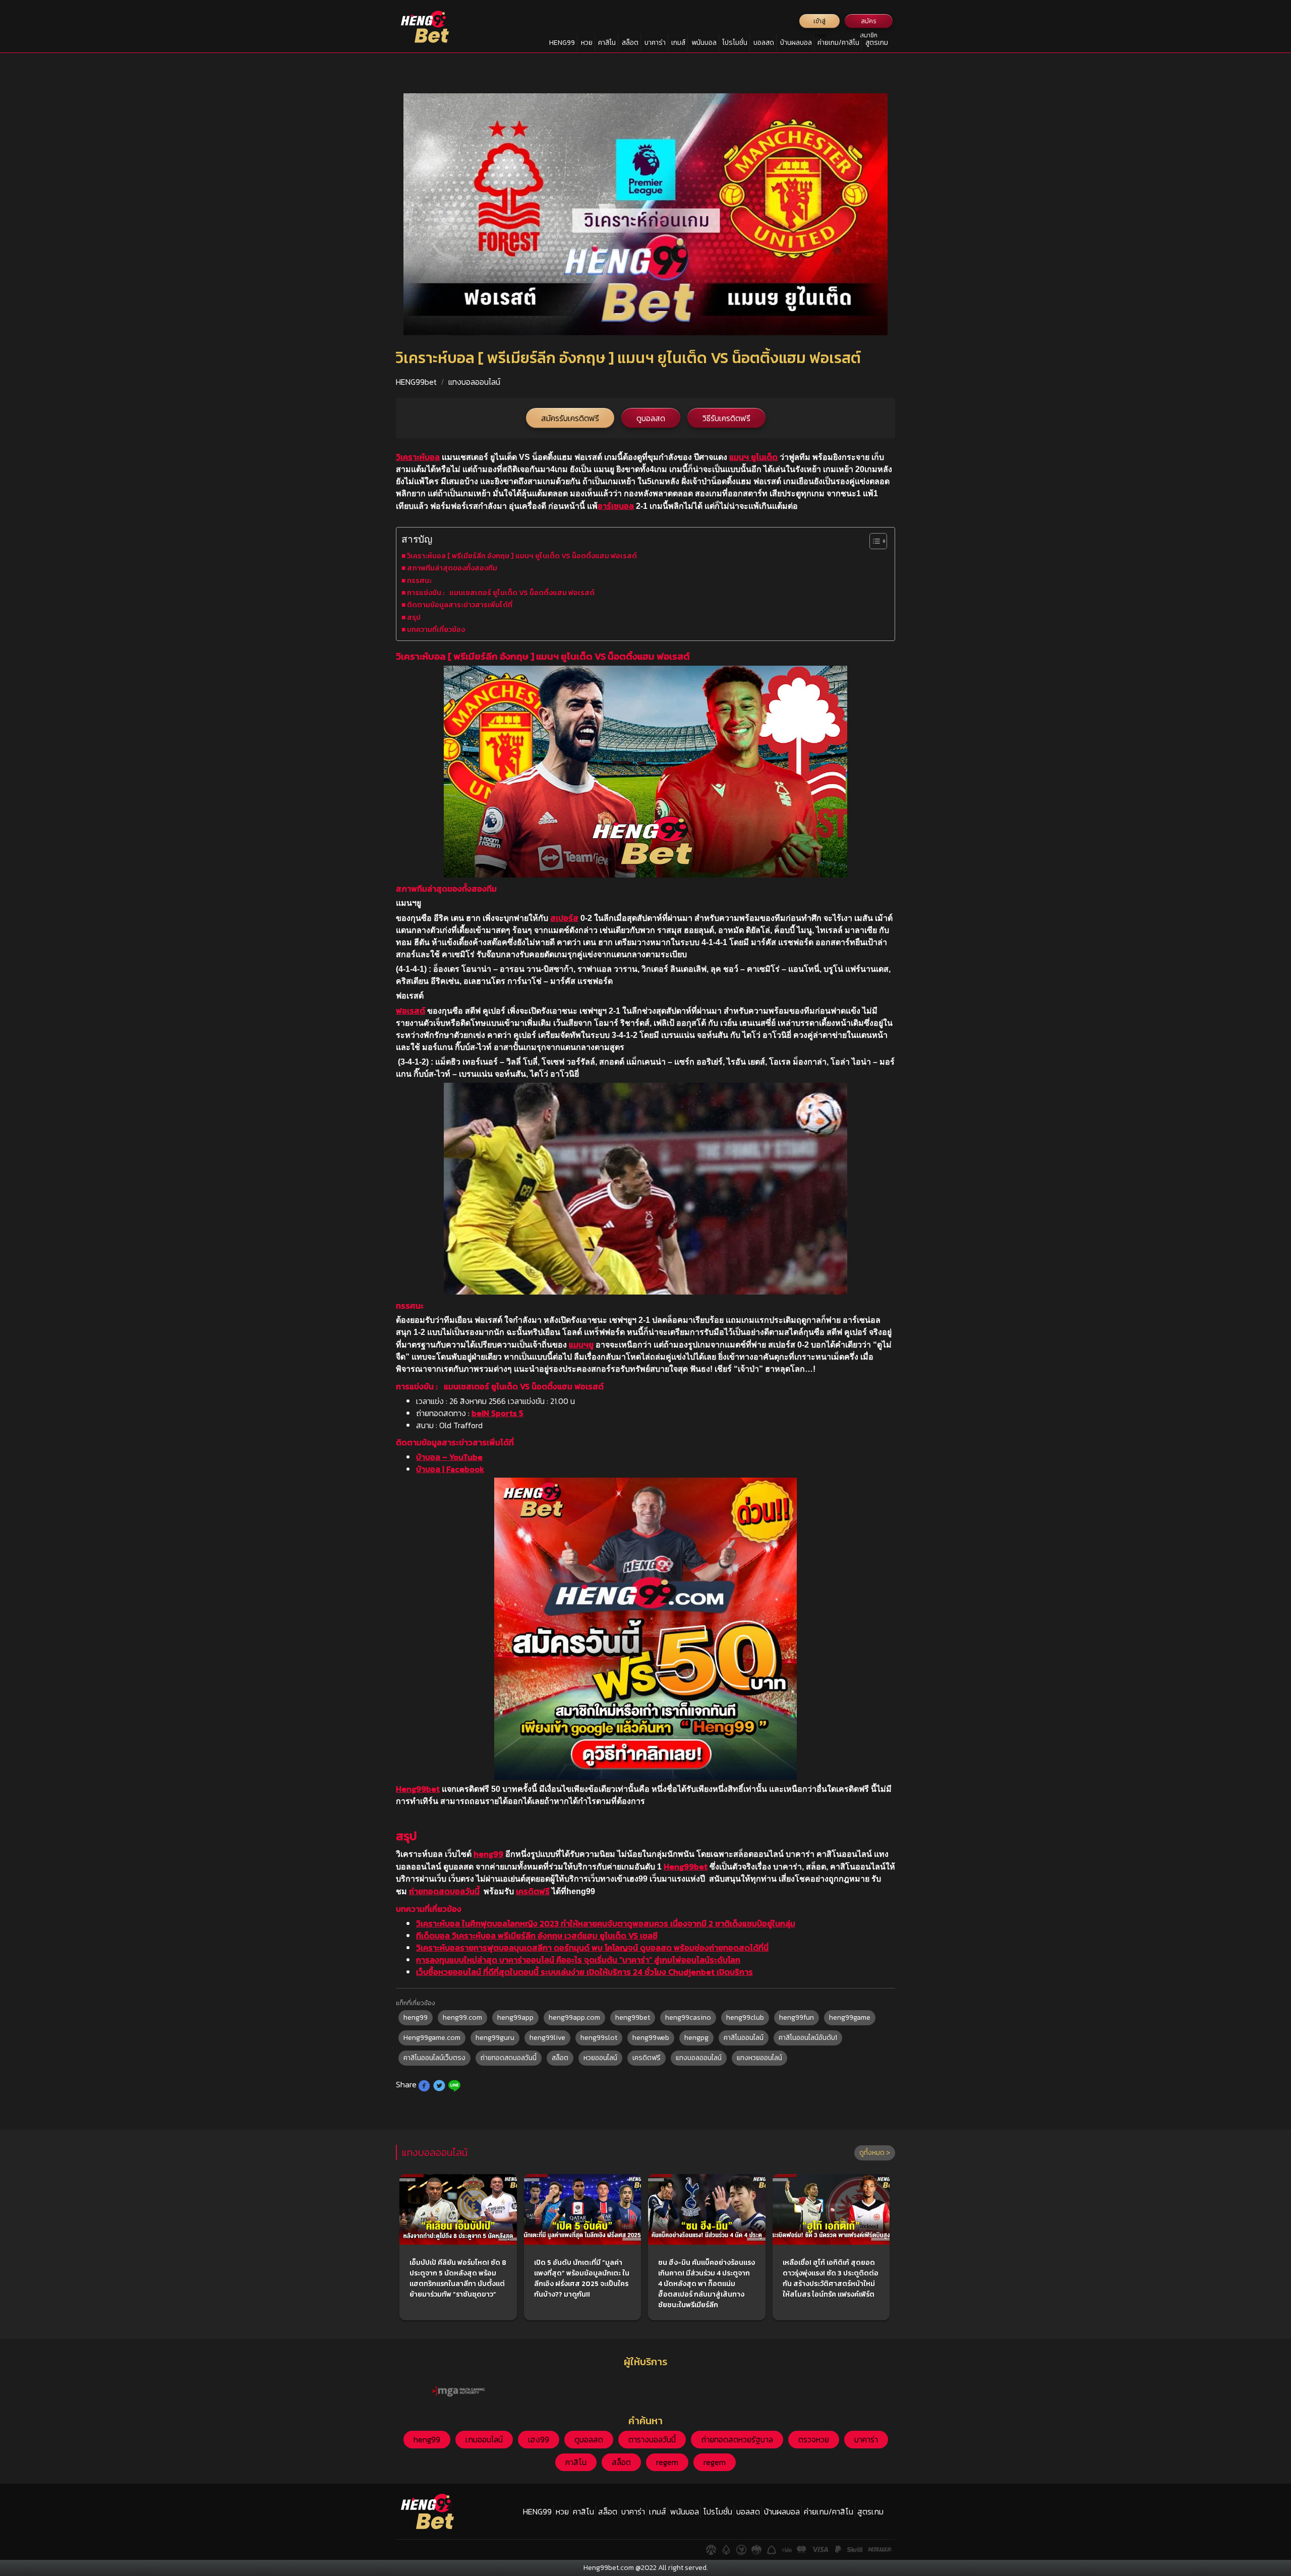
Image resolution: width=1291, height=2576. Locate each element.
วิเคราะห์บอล (418, 457)
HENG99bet (416, 382)
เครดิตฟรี (533, 1891)
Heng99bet (418, 1789)
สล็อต (630, 43)
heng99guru (495, 2038)
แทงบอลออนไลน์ (474, 382)
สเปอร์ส (564, 918)
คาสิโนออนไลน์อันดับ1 (808, 2038)
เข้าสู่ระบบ (820, 22)
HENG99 (562, 43)
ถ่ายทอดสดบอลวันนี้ (444, 1891)
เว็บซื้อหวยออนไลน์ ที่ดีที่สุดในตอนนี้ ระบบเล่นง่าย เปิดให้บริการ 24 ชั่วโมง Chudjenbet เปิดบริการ (584, 1972)
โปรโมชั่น (735, 43)
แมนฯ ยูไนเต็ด (753, 457)
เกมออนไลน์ (484, 2439)
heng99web (651, 2038)
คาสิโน (607, 43)
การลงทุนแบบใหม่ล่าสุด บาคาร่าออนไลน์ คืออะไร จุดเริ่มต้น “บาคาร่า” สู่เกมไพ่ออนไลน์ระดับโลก (578, 1960)
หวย (587, 43)
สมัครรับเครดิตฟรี (570, 418)
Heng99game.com (432, 2038)
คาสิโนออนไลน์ (744, 2038)
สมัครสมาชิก (869, 22)
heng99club (745, 2017)
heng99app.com (574, 2017)
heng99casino (688, 2017)
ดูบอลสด (651, 418)
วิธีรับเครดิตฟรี (726, 418)
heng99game (850, 2017)
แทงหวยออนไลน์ (759, 2058)
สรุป (414, 617)
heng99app (515, 2017)
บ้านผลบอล (796, 43)
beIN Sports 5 (497, 1413)
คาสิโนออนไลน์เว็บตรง (434, 2058)
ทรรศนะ (420, 580)
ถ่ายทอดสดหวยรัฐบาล (737, 2439)
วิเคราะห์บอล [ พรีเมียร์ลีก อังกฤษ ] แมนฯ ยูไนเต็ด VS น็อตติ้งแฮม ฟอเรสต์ (522, 556)
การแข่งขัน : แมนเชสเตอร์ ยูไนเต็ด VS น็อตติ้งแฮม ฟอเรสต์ (501, 593)
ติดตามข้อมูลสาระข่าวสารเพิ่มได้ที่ (460, 605)
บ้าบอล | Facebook (450, 1469)
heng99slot (599, 2038)
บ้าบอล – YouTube (449, 1457)
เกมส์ (678, 43)
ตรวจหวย (814, 2439)
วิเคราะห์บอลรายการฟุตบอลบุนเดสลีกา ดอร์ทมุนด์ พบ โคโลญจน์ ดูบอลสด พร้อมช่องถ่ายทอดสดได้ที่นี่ (592, 1948)
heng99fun (797, 2017)
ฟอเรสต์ (410, 1011)
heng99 (488, 1854)
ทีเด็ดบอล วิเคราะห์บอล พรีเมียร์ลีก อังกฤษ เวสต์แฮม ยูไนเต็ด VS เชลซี (537, 1936)
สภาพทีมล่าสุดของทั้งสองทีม (452, 568)
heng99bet (633, 2017)
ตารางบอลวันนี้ (652, 2439)
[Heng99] (425, 27)
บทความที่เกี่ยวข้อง (436, 629)
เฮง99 (539, 2439)
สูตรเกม (877, 43)
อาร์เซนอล (616, 506)
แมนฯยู (581, 1344)
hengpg (696, 2038)
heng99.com (462, 2017)
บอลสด (764, 43)
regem (667, 2462)
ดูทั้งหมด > (875, 2153)
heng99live (547, 2038)
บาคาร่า (655, 43)
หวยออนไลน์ (600, 2058)
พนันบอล (704, 43)
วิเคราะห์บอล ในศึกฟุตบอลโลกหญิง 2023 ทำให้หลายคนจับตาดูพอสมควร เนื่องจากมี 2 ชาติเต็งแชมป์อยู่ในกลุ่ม (606, 1923)
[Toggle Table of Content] (873, 541)
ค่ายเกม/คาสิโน (838, 43)
